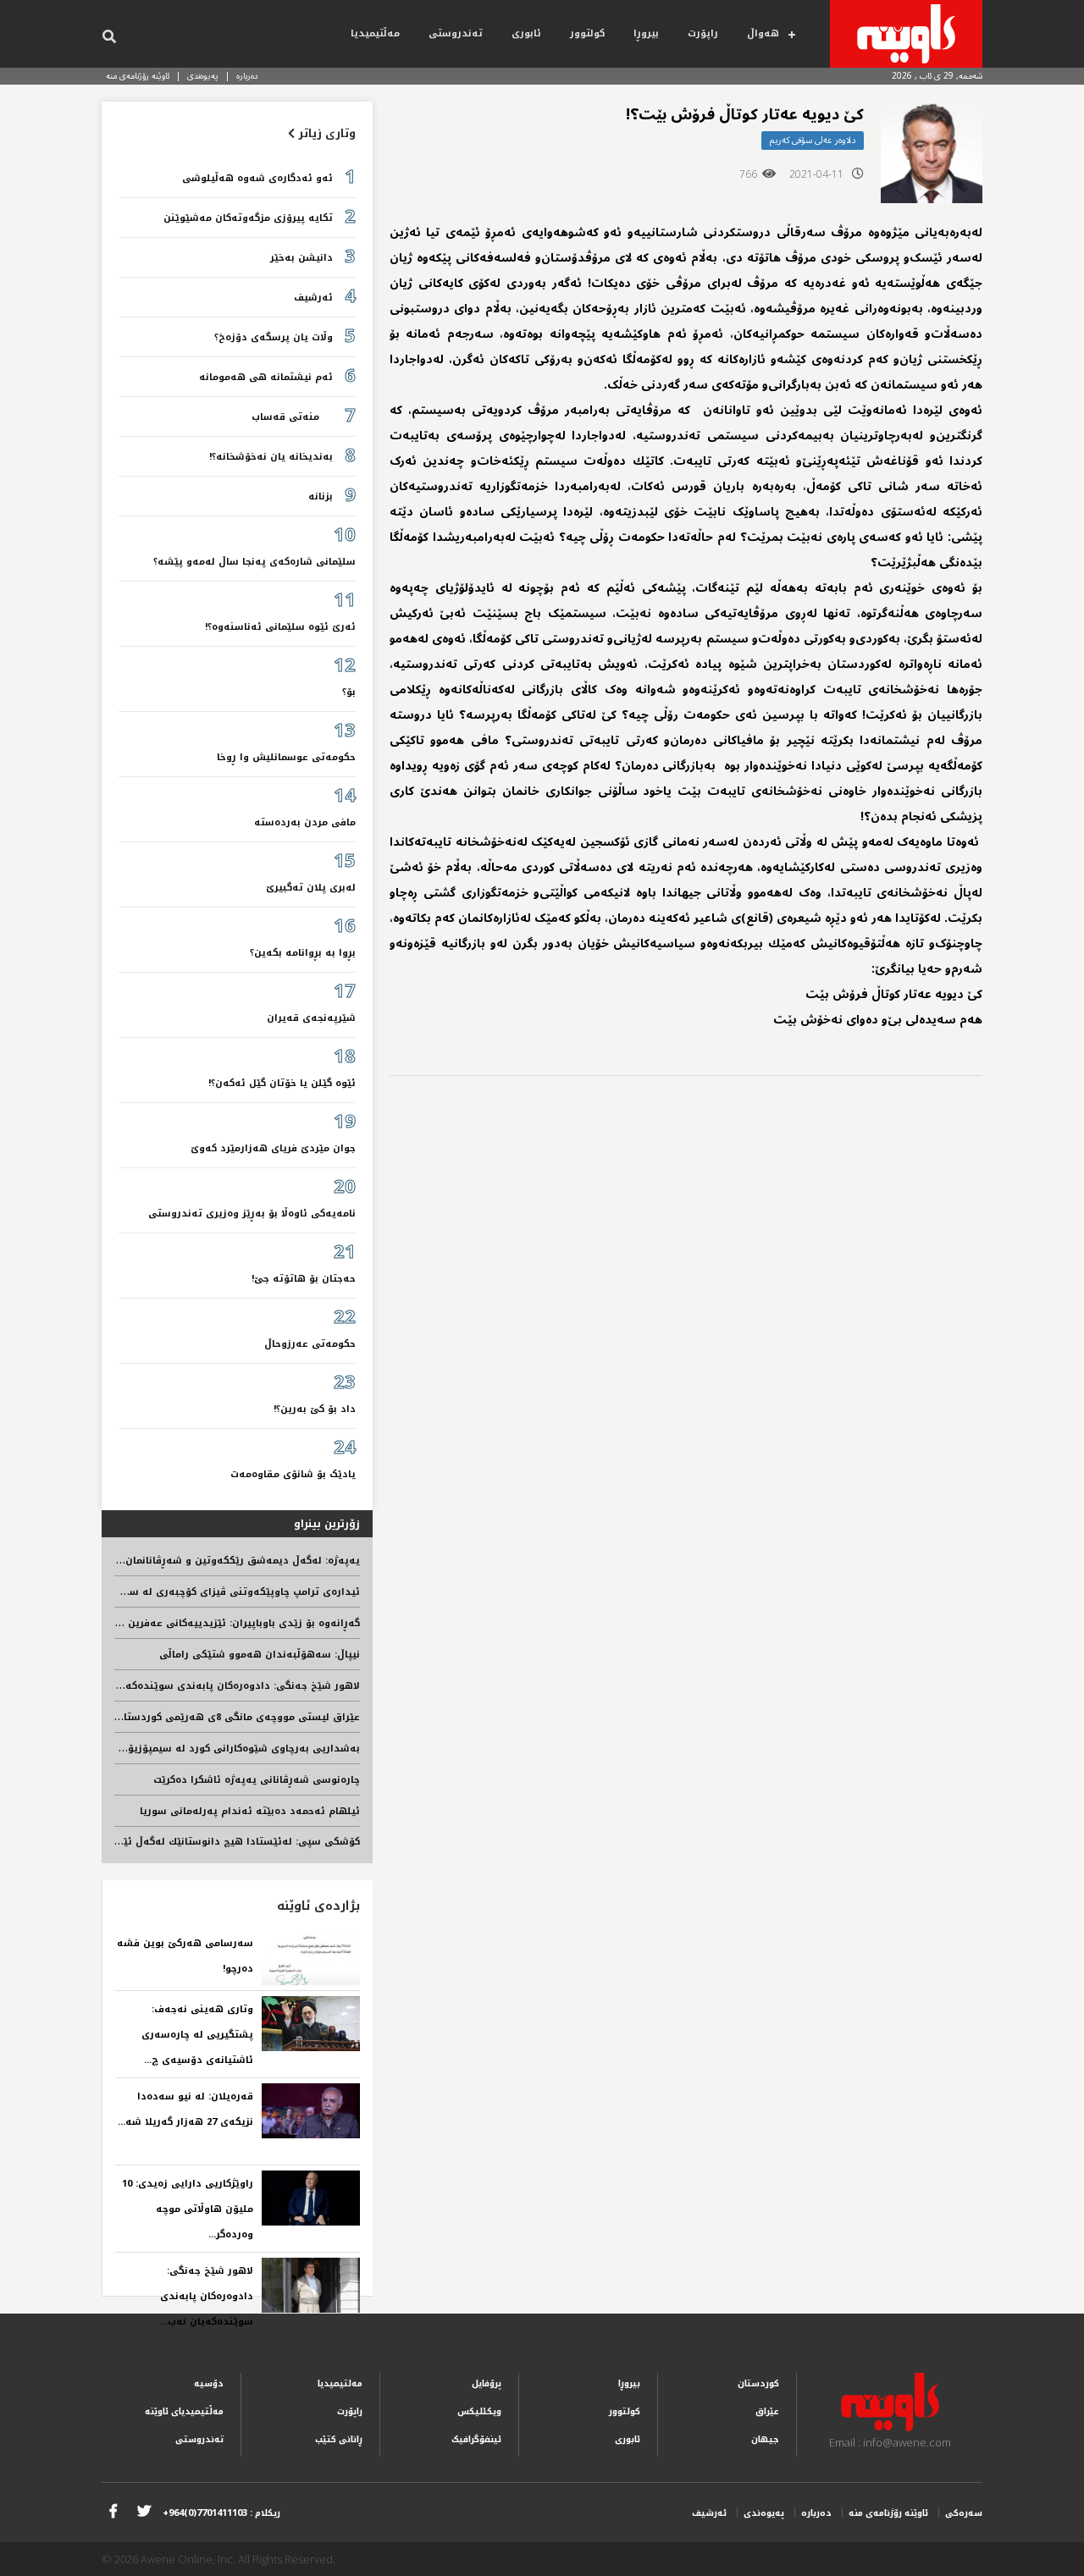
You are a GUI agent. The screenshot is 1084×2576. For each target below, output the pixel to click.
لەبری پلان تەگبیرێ (311, 888)
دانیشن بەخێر (301, 258)
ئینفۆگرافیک (476, 2439)
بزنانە (321, 496)
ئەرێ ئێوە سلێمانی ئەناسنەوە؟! (280, 627)
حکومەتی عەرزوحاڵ (310, 1344)
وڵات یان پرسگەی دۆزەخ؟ (274, 337)
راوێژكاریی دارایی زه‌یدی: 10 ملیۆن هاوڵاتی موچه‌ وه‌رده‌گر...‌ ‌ (188, 2209)
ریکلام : (221, 2513)
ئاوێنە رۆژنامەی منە (138, 76)
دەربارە (247, 76)
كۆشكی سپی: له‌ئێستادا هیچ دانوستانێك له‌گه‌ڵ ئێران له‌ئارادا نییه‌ (204, 1842)
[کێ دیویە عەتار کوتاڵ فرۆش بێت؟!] (932, 152)
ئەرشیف (313, 298)
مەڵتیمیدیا (375, 33)
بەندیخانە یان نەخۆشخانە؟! (271, 457)
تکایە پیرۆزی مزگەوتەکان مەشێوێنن (248, 218)
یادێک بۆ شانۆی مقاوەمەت (293, 1474)
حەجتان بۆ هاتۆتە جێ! (304, 1279)
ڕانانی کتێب (339, 2439)
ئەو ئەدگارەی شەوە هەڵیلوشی (257, 178)
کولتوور (587, 33)
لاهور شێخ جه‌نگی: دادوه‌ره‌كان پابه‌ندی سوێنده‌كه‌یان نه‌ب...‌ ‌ (205, 2296)
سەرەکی (964, 2513)
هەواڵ (763, 33)
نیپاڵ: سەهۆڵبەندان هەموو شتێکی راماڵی (260, 1655)
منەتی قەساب (292, 417)
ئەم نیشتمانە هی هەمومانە (266, 377)
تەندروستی (456, 33)
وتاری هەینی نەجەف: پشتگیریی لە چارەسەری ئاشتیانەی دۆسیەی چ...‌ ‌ (197, 2035)
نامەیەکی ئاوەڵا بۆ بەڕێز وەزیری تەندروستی (252, 1214)
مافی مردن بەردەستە (305, 822)
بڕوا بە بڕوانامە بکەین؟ (303, 953)
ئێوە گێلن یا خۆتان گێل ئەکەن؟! (282, 1083)
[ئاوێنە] (906, 34)
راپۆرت (703, 33)
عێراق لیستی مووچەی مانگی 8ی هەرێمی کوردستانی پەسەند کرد (206, 1717)
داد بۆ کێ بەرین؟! (315, 1409)
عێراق (767, 2411)
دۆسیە (209, 2383)
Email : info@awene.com (890, 2442)
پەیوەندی (203, 76)
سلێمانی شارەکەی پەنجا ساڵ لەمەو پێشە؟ (254, 562)
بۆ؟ (349, 692)
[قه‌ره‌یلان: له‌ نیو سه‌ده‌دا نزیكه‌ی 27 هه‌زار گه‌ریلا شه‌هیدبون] (311, 2111)
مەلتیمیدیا (340, 2383)
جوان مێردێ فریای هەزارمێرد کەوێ (273, 1148)
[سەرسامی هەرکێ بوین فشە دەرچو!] (311, 1958)
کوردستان (758, 2383)
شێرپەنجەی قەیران (311, 1018)
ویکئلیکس (479, 2411)
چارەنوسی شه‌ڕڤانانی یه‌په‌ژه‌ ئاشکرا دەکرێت (257, 1780)
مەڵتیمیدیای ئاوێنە (184, 2411)
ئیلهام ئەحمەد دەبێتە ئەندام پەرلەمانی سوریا (250, 1811)
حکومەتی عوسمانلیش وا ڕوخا (286, 757)
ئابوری (526, 33)
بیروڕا (646, 33)
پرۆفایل (487, 2383)
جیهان (765, 2439)
